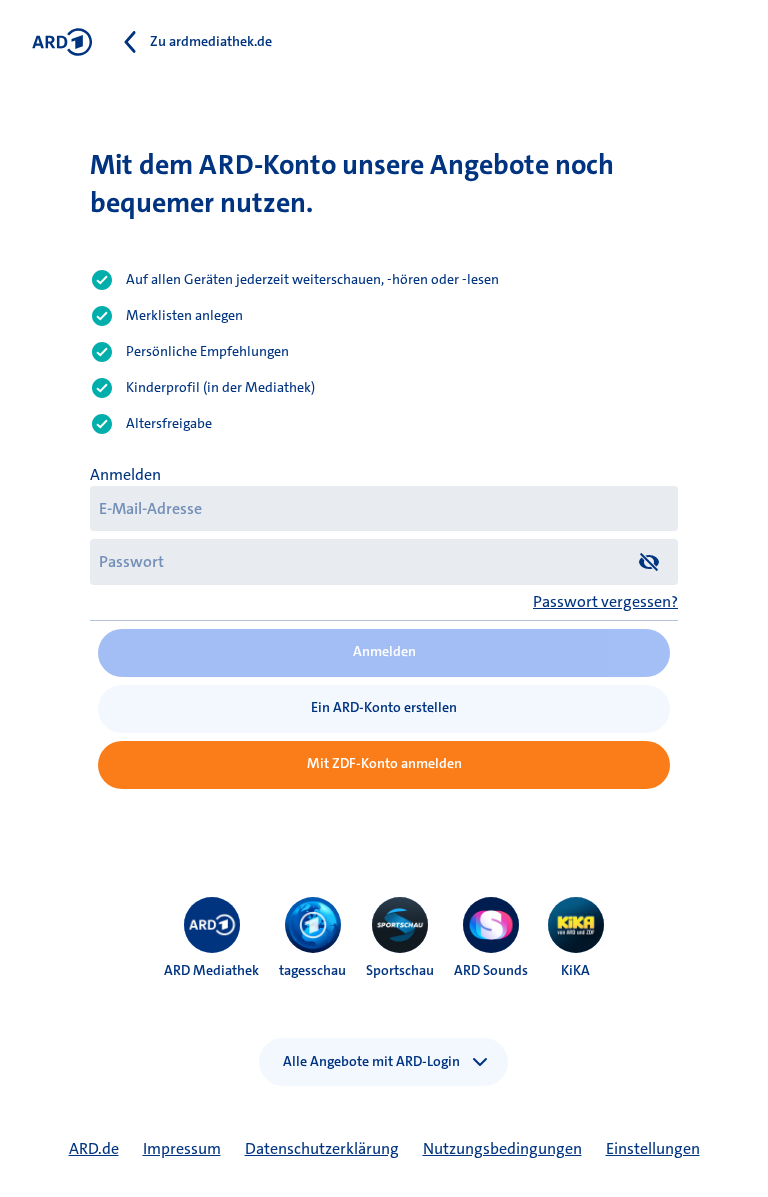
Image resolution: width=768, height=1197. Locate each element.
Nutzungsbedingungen (502, 1148)
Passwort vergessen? (605, 601)
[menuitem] (212, 925)
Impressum (182, 1148)
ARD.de (94, 1148)
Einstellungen (653, 1148)
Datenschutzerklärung (322, 1148)
